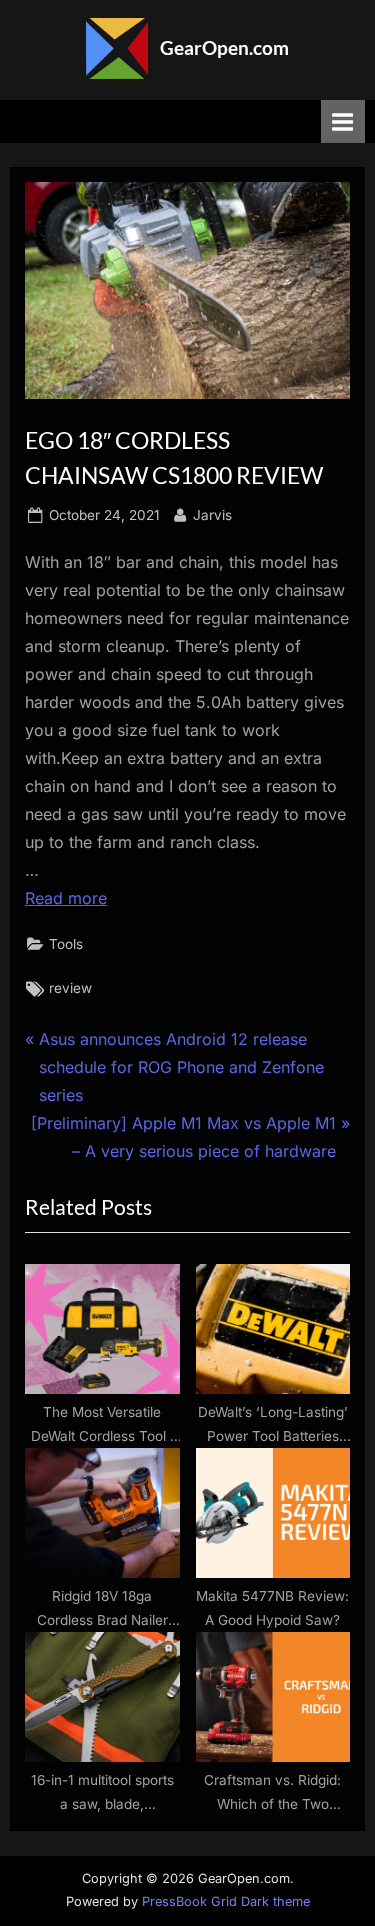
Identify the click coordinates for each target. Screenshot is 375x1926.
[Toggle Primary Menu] (343, 121)
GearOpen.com (224, 47)
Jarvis (212, 514)
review (70, 988)
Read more (66, 898)
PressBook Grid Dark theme (226, 1901)
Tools (66, 944)
